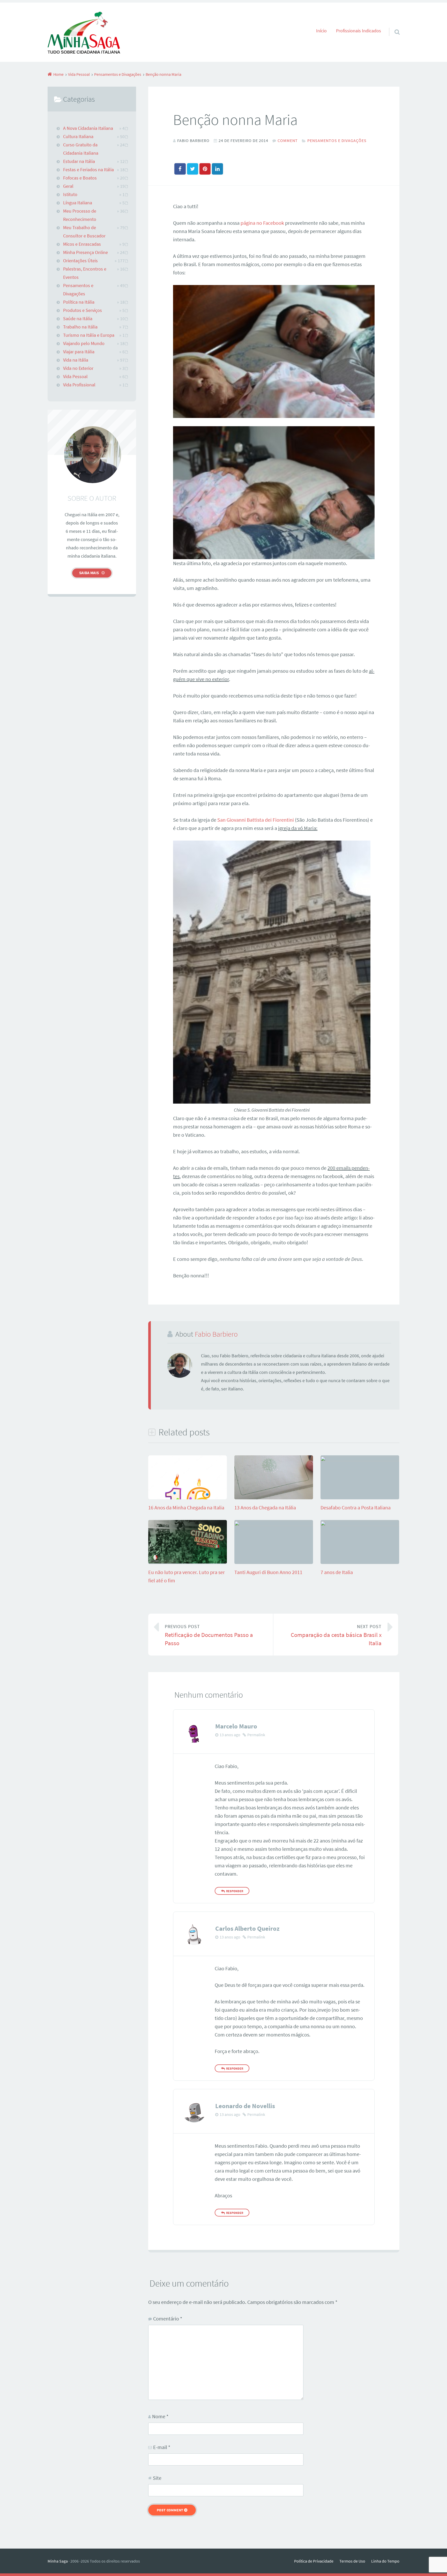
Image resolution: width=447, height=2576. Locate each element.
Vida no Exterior (78, 368)
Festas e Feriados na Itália (88, 170)
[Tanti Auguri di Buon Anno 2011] (274, 1524)
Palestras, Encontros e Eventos (85, 273)
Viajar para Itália (79, 352)
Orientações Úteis (80, 261)
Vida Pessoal (75, 377)
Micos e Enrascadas (82, 244)
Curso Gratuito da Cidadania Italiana (81, 149)
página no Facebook (262, 223)
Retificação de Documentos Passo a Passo (209, 1635)
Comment (288, 140)
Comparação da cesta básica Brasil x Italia (336, 1635)
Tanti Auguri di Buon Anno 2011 (268, 1572)
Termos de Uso (352, 2561)
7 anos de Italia (337, 1572)
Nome (160, 2416)
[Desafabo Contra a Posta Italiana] (360, 1459)
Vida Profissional (79, 385)
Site (157, 2478)
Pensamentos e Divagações (337, 140)
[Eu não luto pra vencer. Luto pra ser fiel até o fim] (188, 1562)
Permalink (256, 1735)
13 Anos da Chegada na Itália (265, 1507)
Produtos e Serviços (83, 310)
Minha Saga (58, 2561)
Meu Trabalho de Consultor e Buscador (84, 232)
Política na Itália (79, 302)
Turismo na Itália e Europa (89, 335)
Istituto (70, 194)
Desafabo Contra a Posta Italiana (356, 1507)
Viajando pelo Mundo (84, 343)
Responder (235, 1891)
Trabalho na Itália (80, 327)
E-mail (162, 2447)
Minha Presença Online (85, 252)
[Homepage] (84, 32)
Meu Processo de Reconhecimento (80, 215)
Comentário (168, 2319)
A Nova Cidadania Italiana (88, 128)
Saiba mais (89, 573)
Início (321, 31)
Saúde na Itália (78, 319)
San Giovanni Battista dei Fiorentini (256, 820)
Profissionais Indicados (359, 31)
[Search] (392, 25)
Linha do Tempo (385, 2561)
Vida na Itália (76, 360)
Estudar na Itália (79, 161)
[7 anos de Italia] (360, 1524)
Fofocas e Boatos (80, 178)
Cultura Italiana (78, 137)
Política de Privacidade (314, 2561)
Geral (68, 186)
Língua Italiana (78, 203)
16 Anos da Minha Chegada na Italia (186, 1507)
